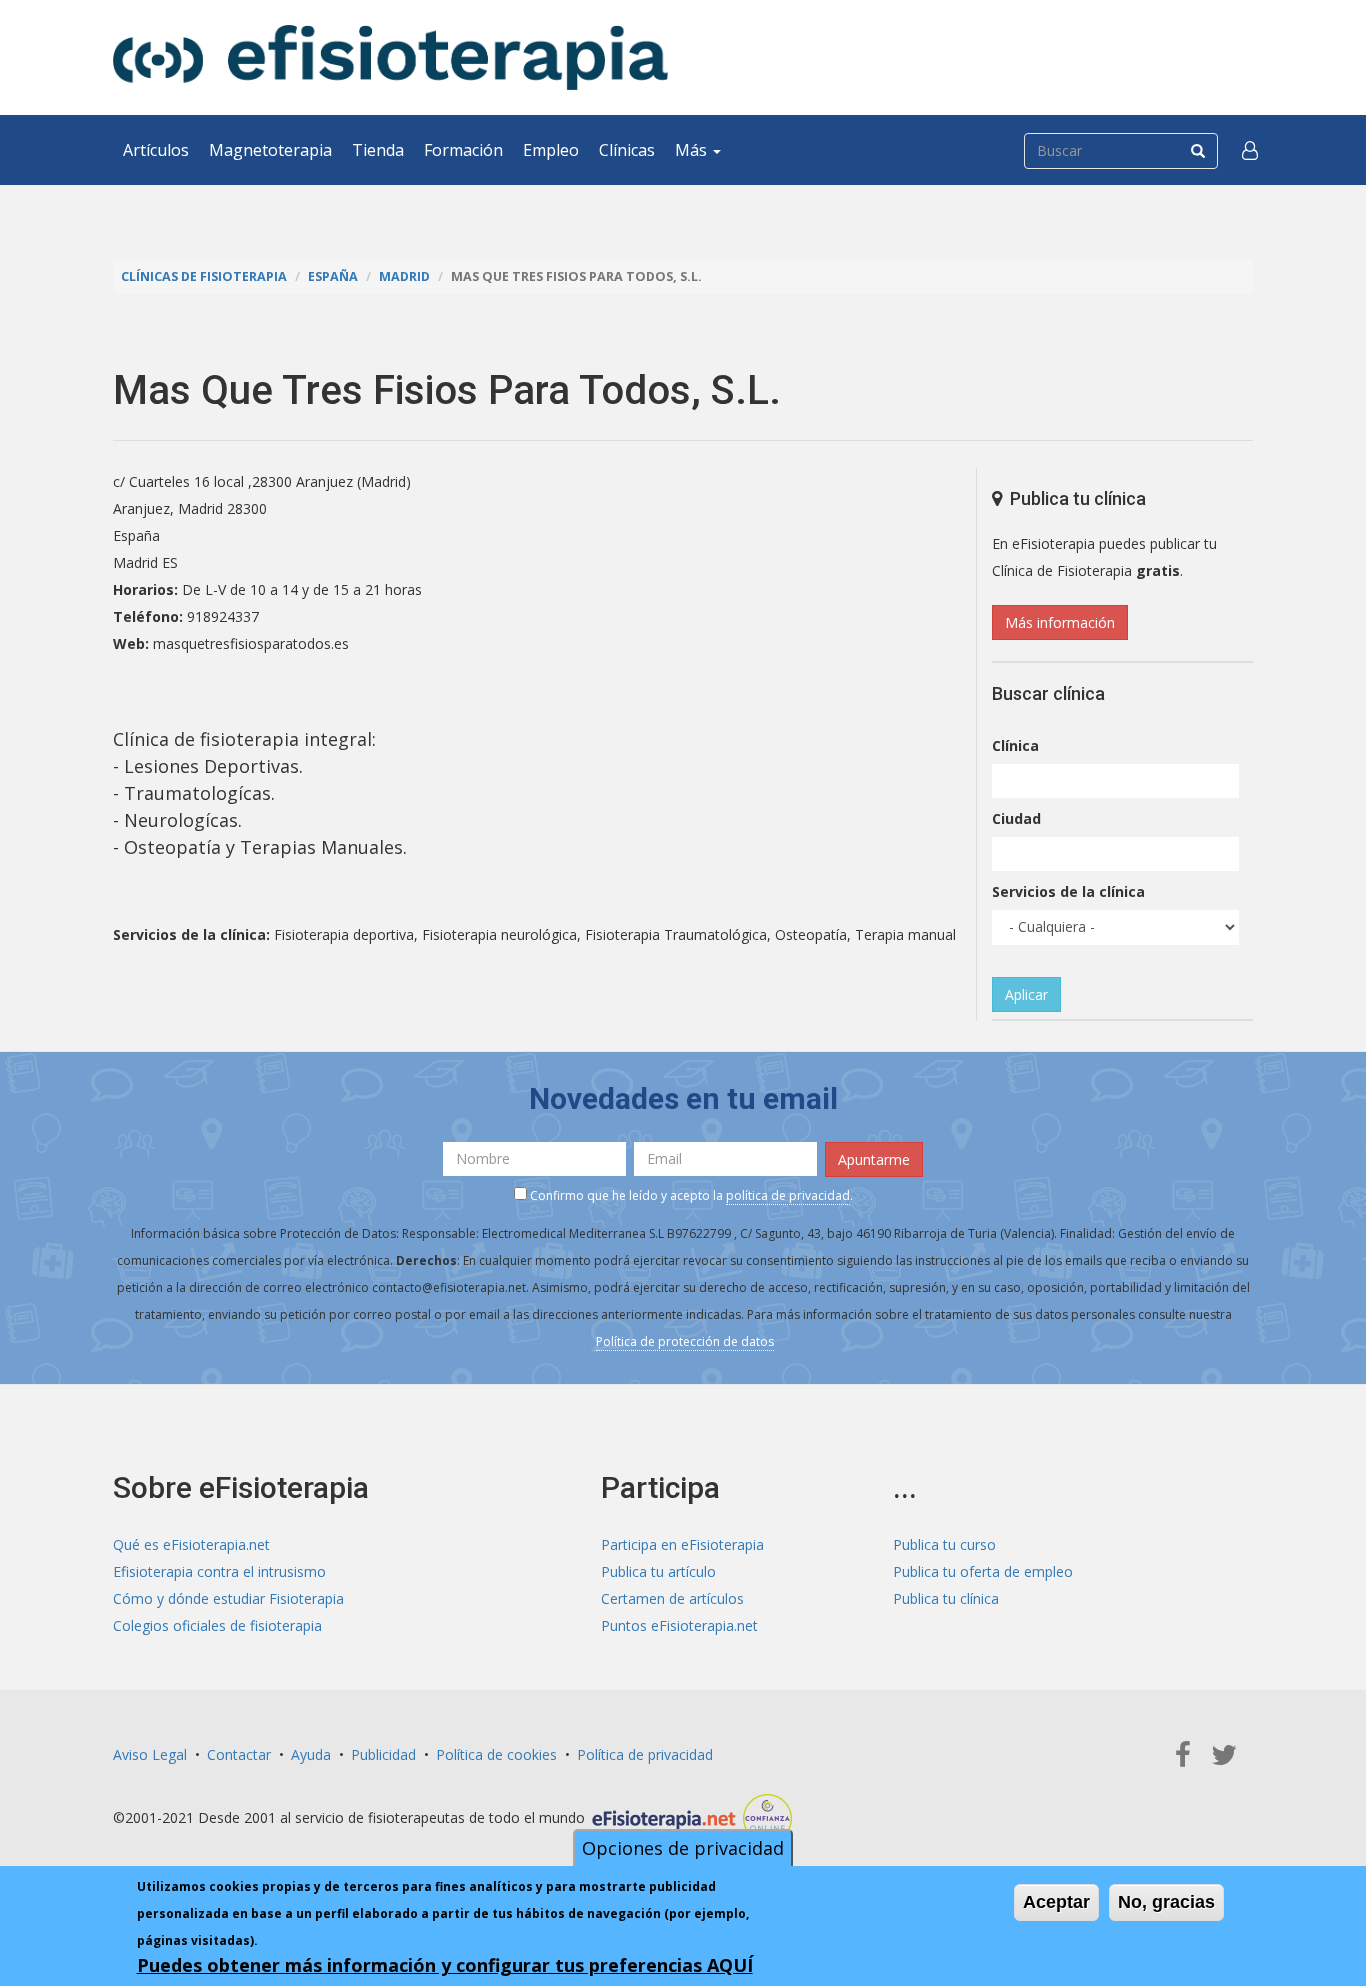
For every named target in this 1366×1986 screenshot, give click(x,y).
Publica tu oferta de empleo (983, 1571)
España (333, 276)
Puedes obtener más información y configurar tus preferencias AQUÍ (445, 1965)
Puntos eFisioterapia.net (679, 1625)
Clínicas (627, 150)
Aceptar (1056, 1902)
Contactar (239, 1754)
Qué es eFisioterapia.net (191, 1544)
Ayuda (311, 1754)
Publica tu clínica (946, 1598)
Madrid (404, 276)
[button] (1250, 150)
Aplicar (1026, 994)
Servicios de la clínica (1068, 891)
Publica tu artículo (658, 1571)
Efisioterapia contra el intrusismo (219, 1571)
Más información (1060, 622)
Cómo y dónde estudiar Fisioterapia (228, 1598)
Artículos (156, 150)
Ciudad (1016, 818)
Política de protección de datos (685, 1341)
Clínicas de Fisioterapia (204, 276)
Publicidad (383, 1754)
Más (693, 150)
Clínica (1015, 745)
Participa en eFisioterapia (682, 1544)
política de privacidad (788, 1195)
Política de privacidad (645, 1754)
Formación (463, 150)
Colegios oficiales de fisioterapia (217, 1625)
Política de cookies (496, 1754)
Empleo (551, 150)
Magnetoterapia (270, 150)
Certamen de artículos (672, 1598)
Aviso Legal (150, 1754)
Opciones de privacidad (683, 1848)
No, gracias (1166, 1902)
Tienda (378, 150)
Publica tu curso (944, 1544)
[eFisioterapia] (390, 57)
